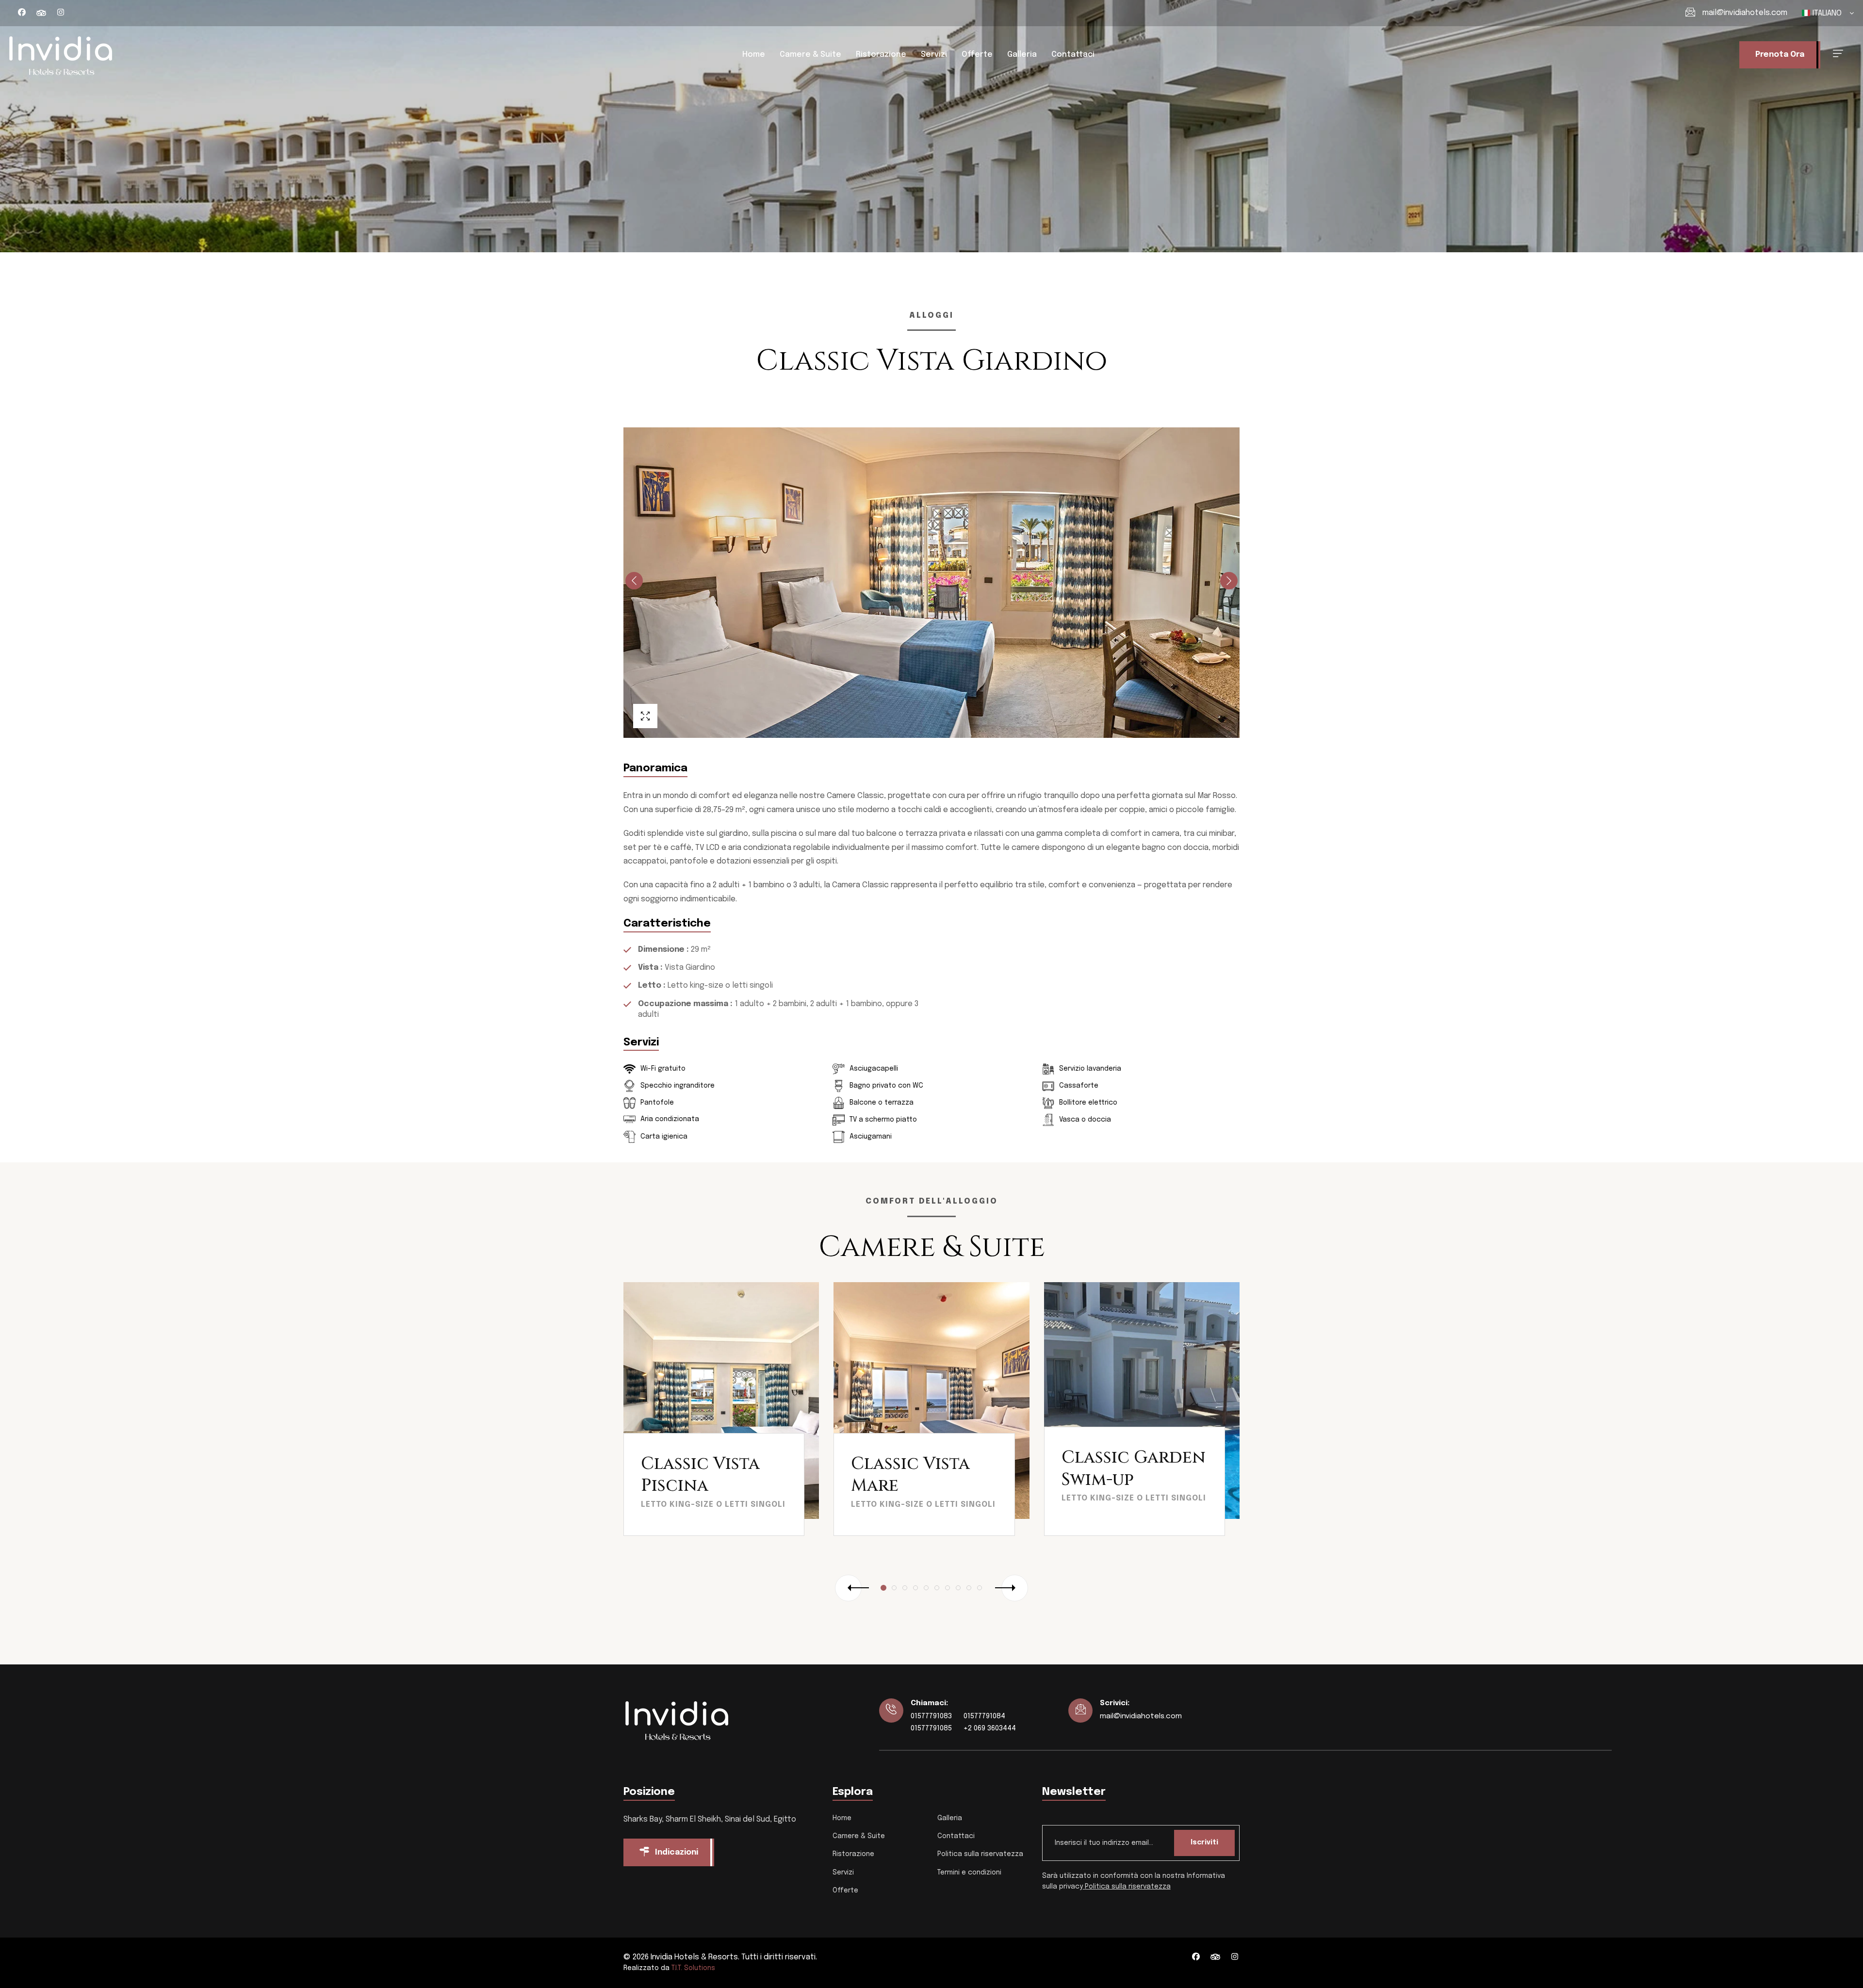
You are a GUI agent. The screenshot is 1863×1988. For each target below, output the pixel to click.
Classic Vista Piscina (700, 1475)
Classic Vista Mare (910, 1475)
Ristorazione (881, 55)
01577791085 (931, 1728)
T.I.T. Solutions (693, 1968)
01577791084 (984, 1716)
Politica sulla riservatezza (980, 1854)
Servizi (934, 55)
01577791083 (931, 1716)
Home (754, 55)
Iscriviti (1204, 1842)
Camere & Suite (810, 55)
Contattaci (1073, 55)
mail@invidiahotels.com (1745, 13)
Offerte (977, 55)
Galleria (1022, 55)
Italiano (1827, 13)
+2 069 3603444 (990, 1728)
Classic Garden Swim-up (1134, 1469)
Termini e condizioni (969, 1873)
